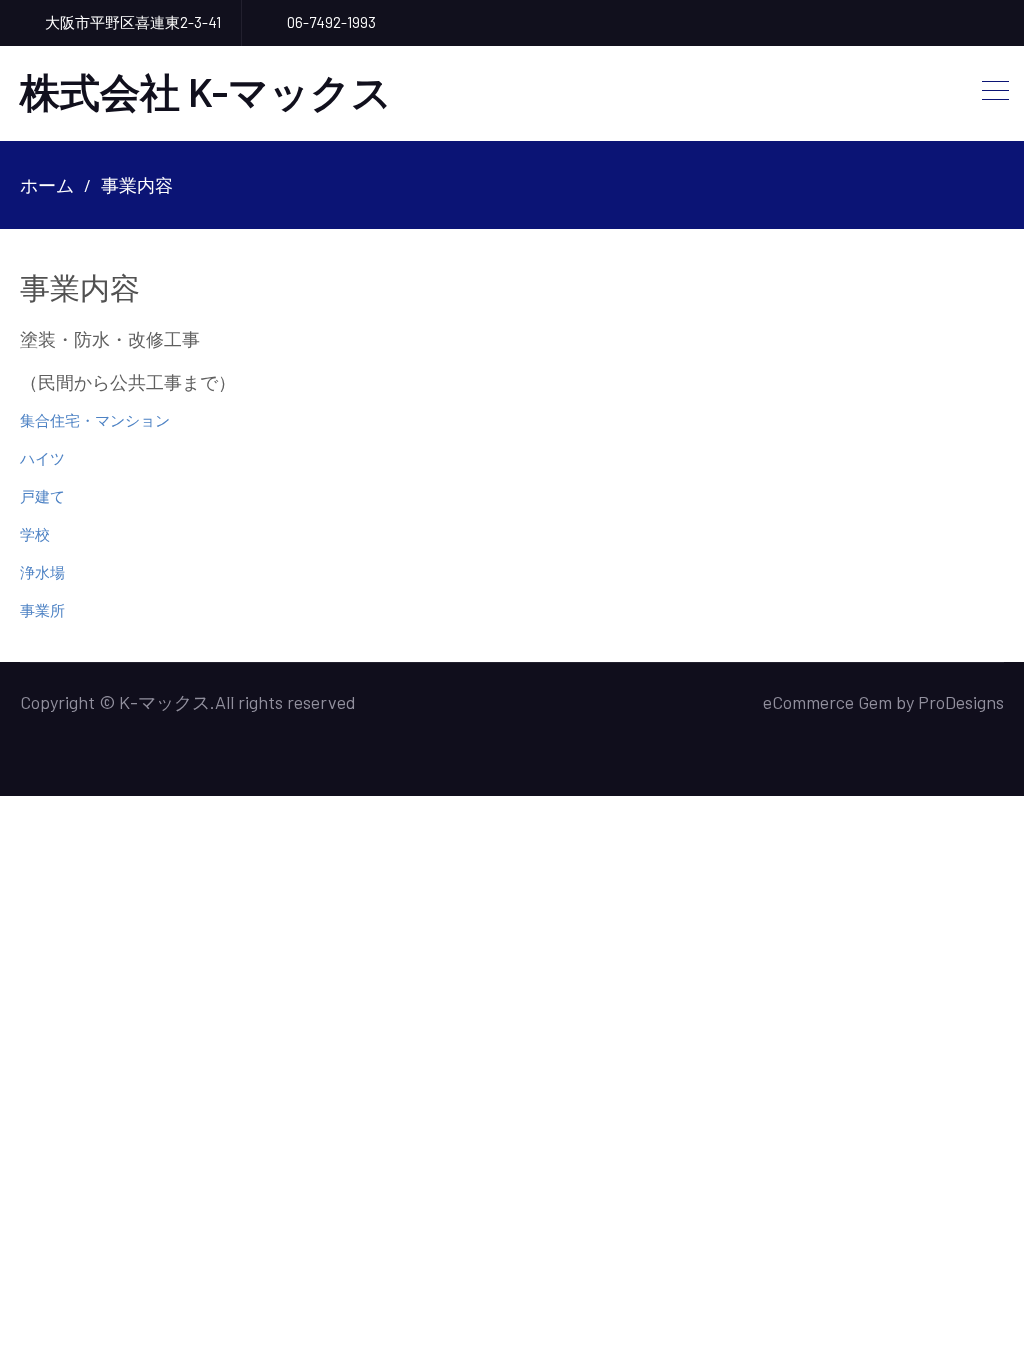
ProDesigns (961, 702)
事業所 (42, 610)
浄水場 (42, 572)
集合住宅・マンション (95, 420)
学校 (35, 534)
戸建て (42, 496)
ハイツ (42, 458)
